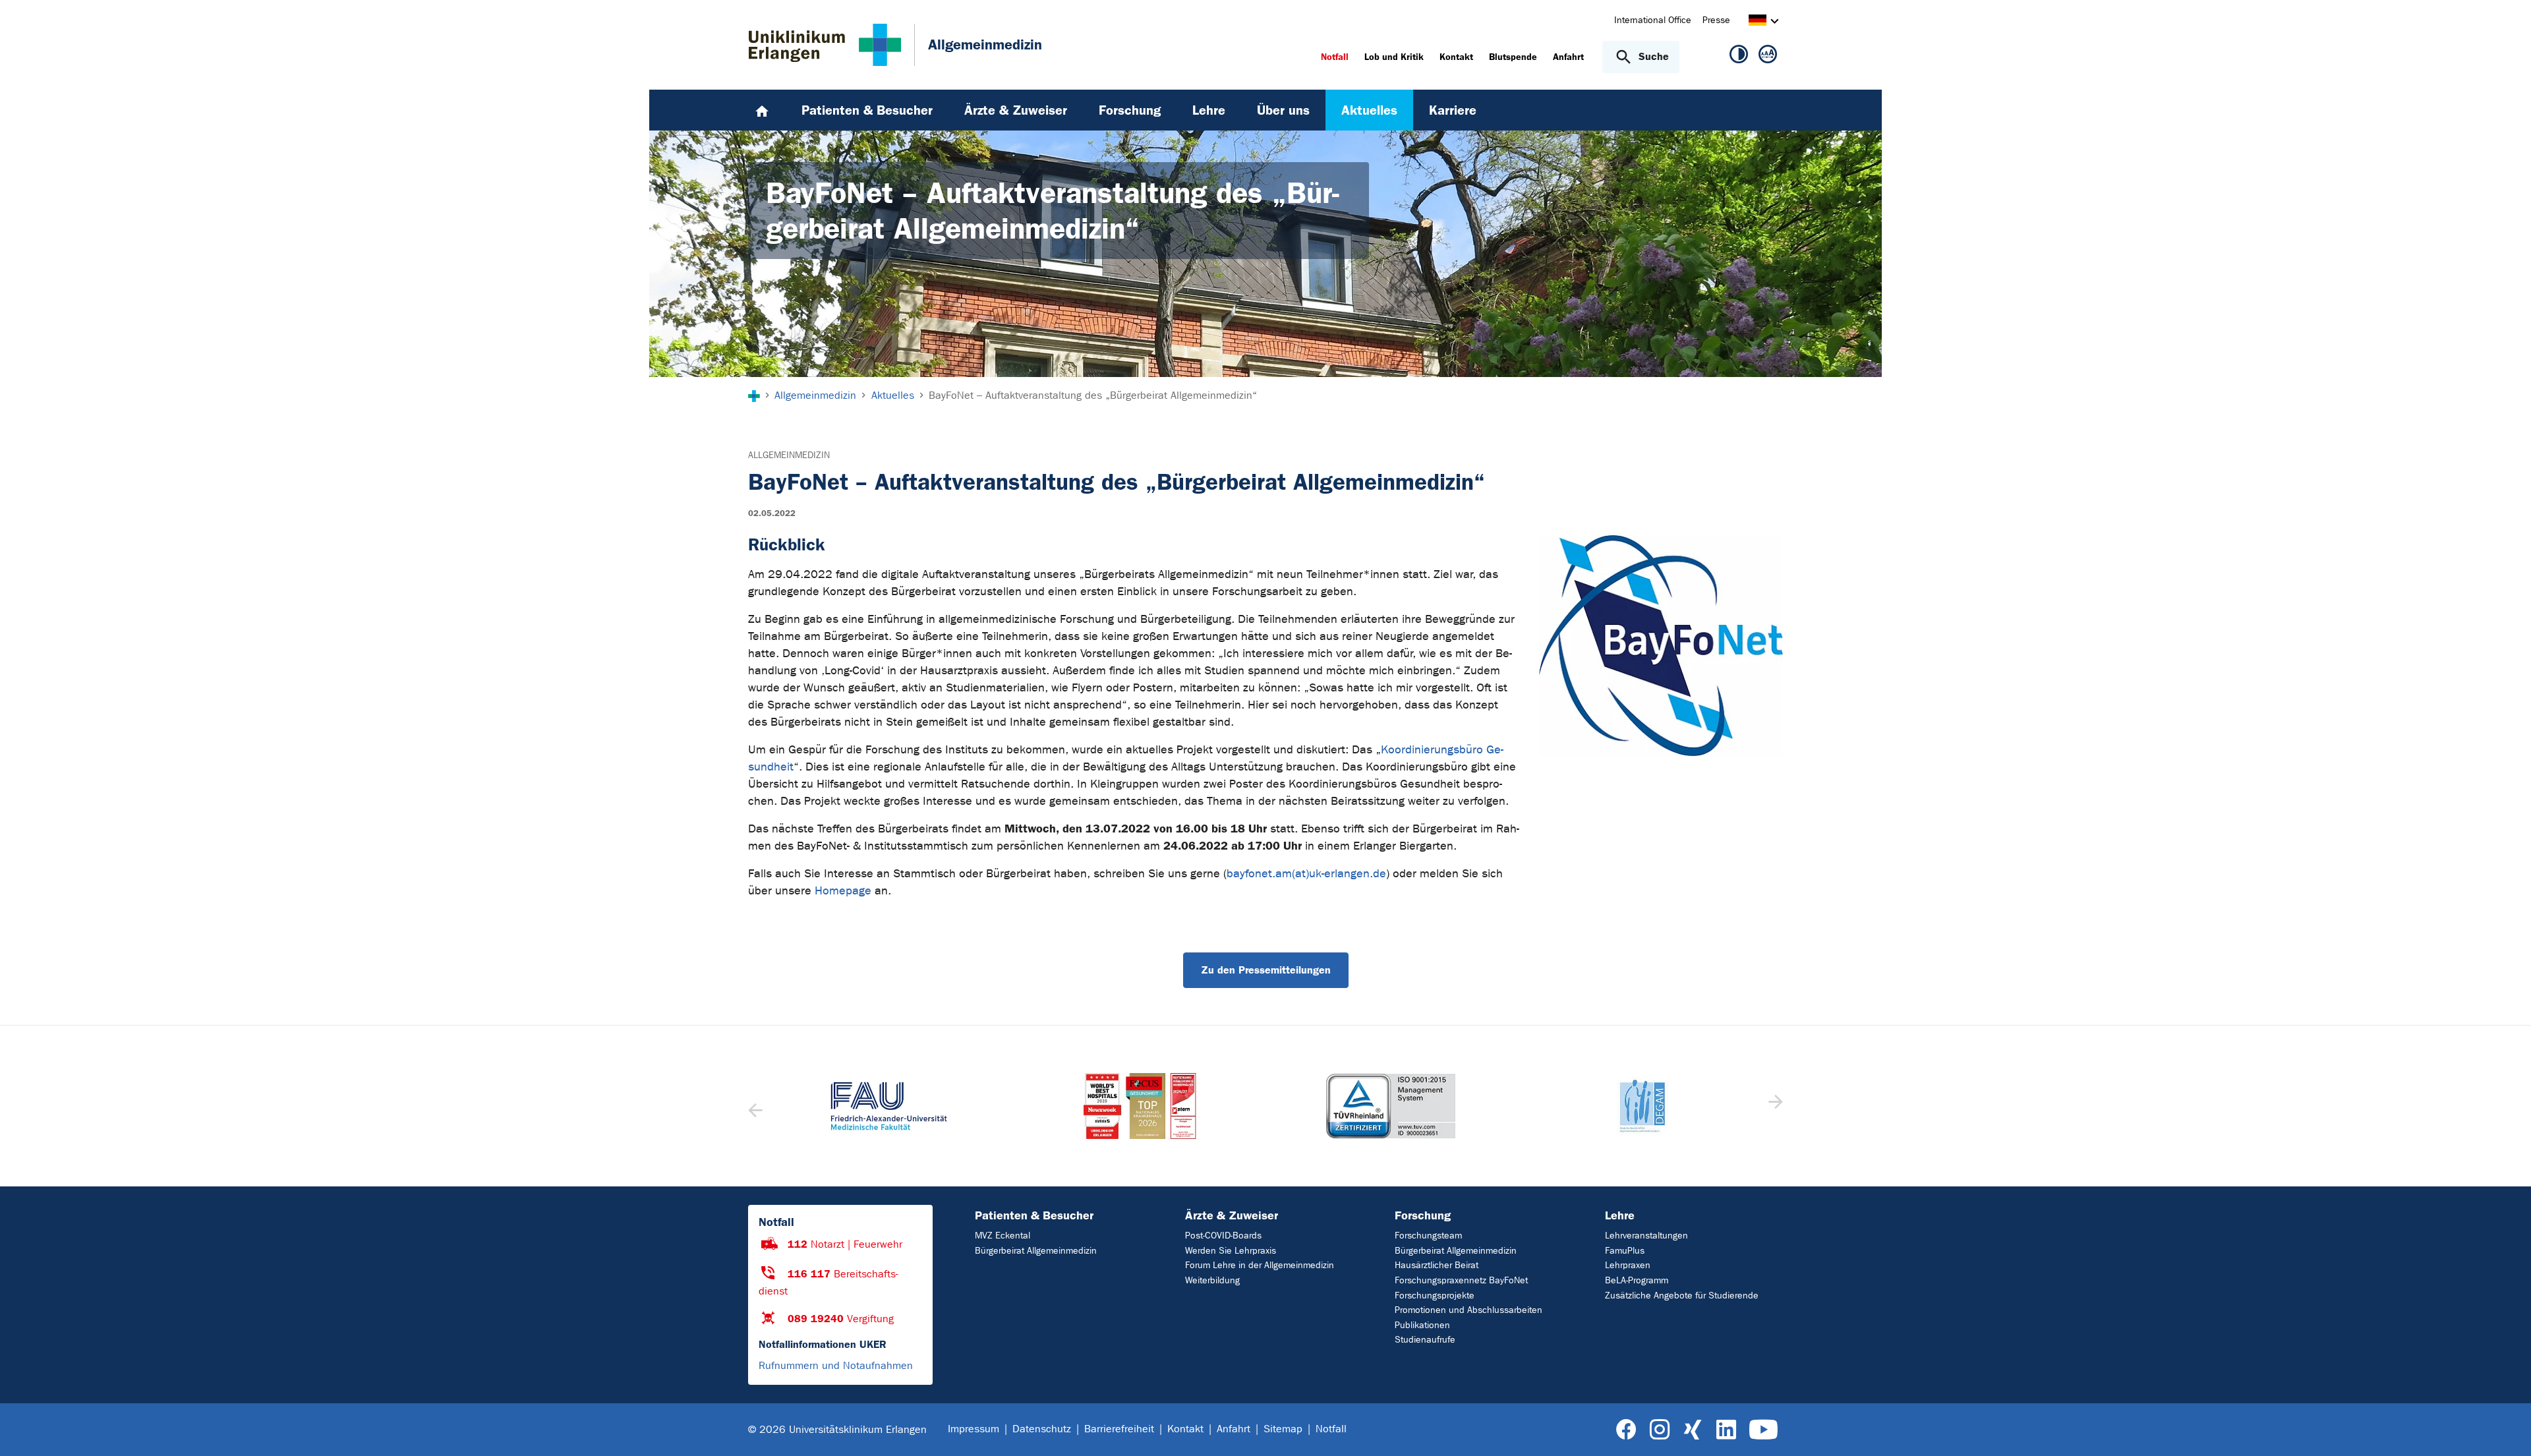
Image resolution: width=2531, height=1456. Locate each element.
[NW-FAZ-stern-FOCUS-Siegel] (1141, 1106)
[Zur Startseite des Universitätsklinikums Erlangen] (825, 45)
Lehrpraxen (1628, 1265)
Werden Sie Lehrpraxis (1231, 1251)
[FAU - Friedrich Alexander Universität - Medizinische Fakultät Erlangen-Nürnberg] (889, 1106)
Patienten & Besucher (1034, 1215)
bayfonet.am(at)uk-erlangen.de (1306, 874)
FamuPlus (1625, 1251)
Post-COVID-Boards (1223, 1236)
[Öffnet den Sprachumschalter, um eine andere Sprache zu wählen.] (1758, 22)
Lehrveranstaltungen (1646, 1236)
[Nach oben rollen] (2505, 1429)
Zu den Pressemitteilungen (1266, 970)
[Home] (762, 110)
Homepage (843, 891)
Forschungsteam (1428, 1236)
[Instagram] (1660, 1430)
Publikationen (1422, 1325)
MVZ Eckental (1003, 1236)
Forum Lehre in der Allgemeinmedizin (1260, 1265)
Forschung (1423, 1215)
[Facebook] (1626, 1430)
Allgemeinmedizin (789, 455)
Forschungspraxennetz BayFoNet (1461, 1280)
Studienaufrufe (1425, 1340)
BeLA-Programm (1637, 1280)
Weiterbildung (1212, 1280)
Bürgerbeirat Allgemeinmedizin (1036, 1251)
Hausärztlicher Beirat (1437, 1265)
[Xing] (1693, 1430)
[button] (1774, 1106)
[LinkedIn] (1726, 1430)
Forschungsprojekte (1435, 1296)
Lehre (1620, 1215)
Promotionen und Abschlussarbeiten (1469, 1310)
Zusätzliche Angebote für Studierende (1682, 1296)
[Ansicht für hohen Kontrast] (1739, 57)
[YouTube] (1763, 1430)
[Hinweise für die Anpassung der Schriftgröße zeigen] (1768, 57)
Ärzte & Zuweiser (1232, 1215)
